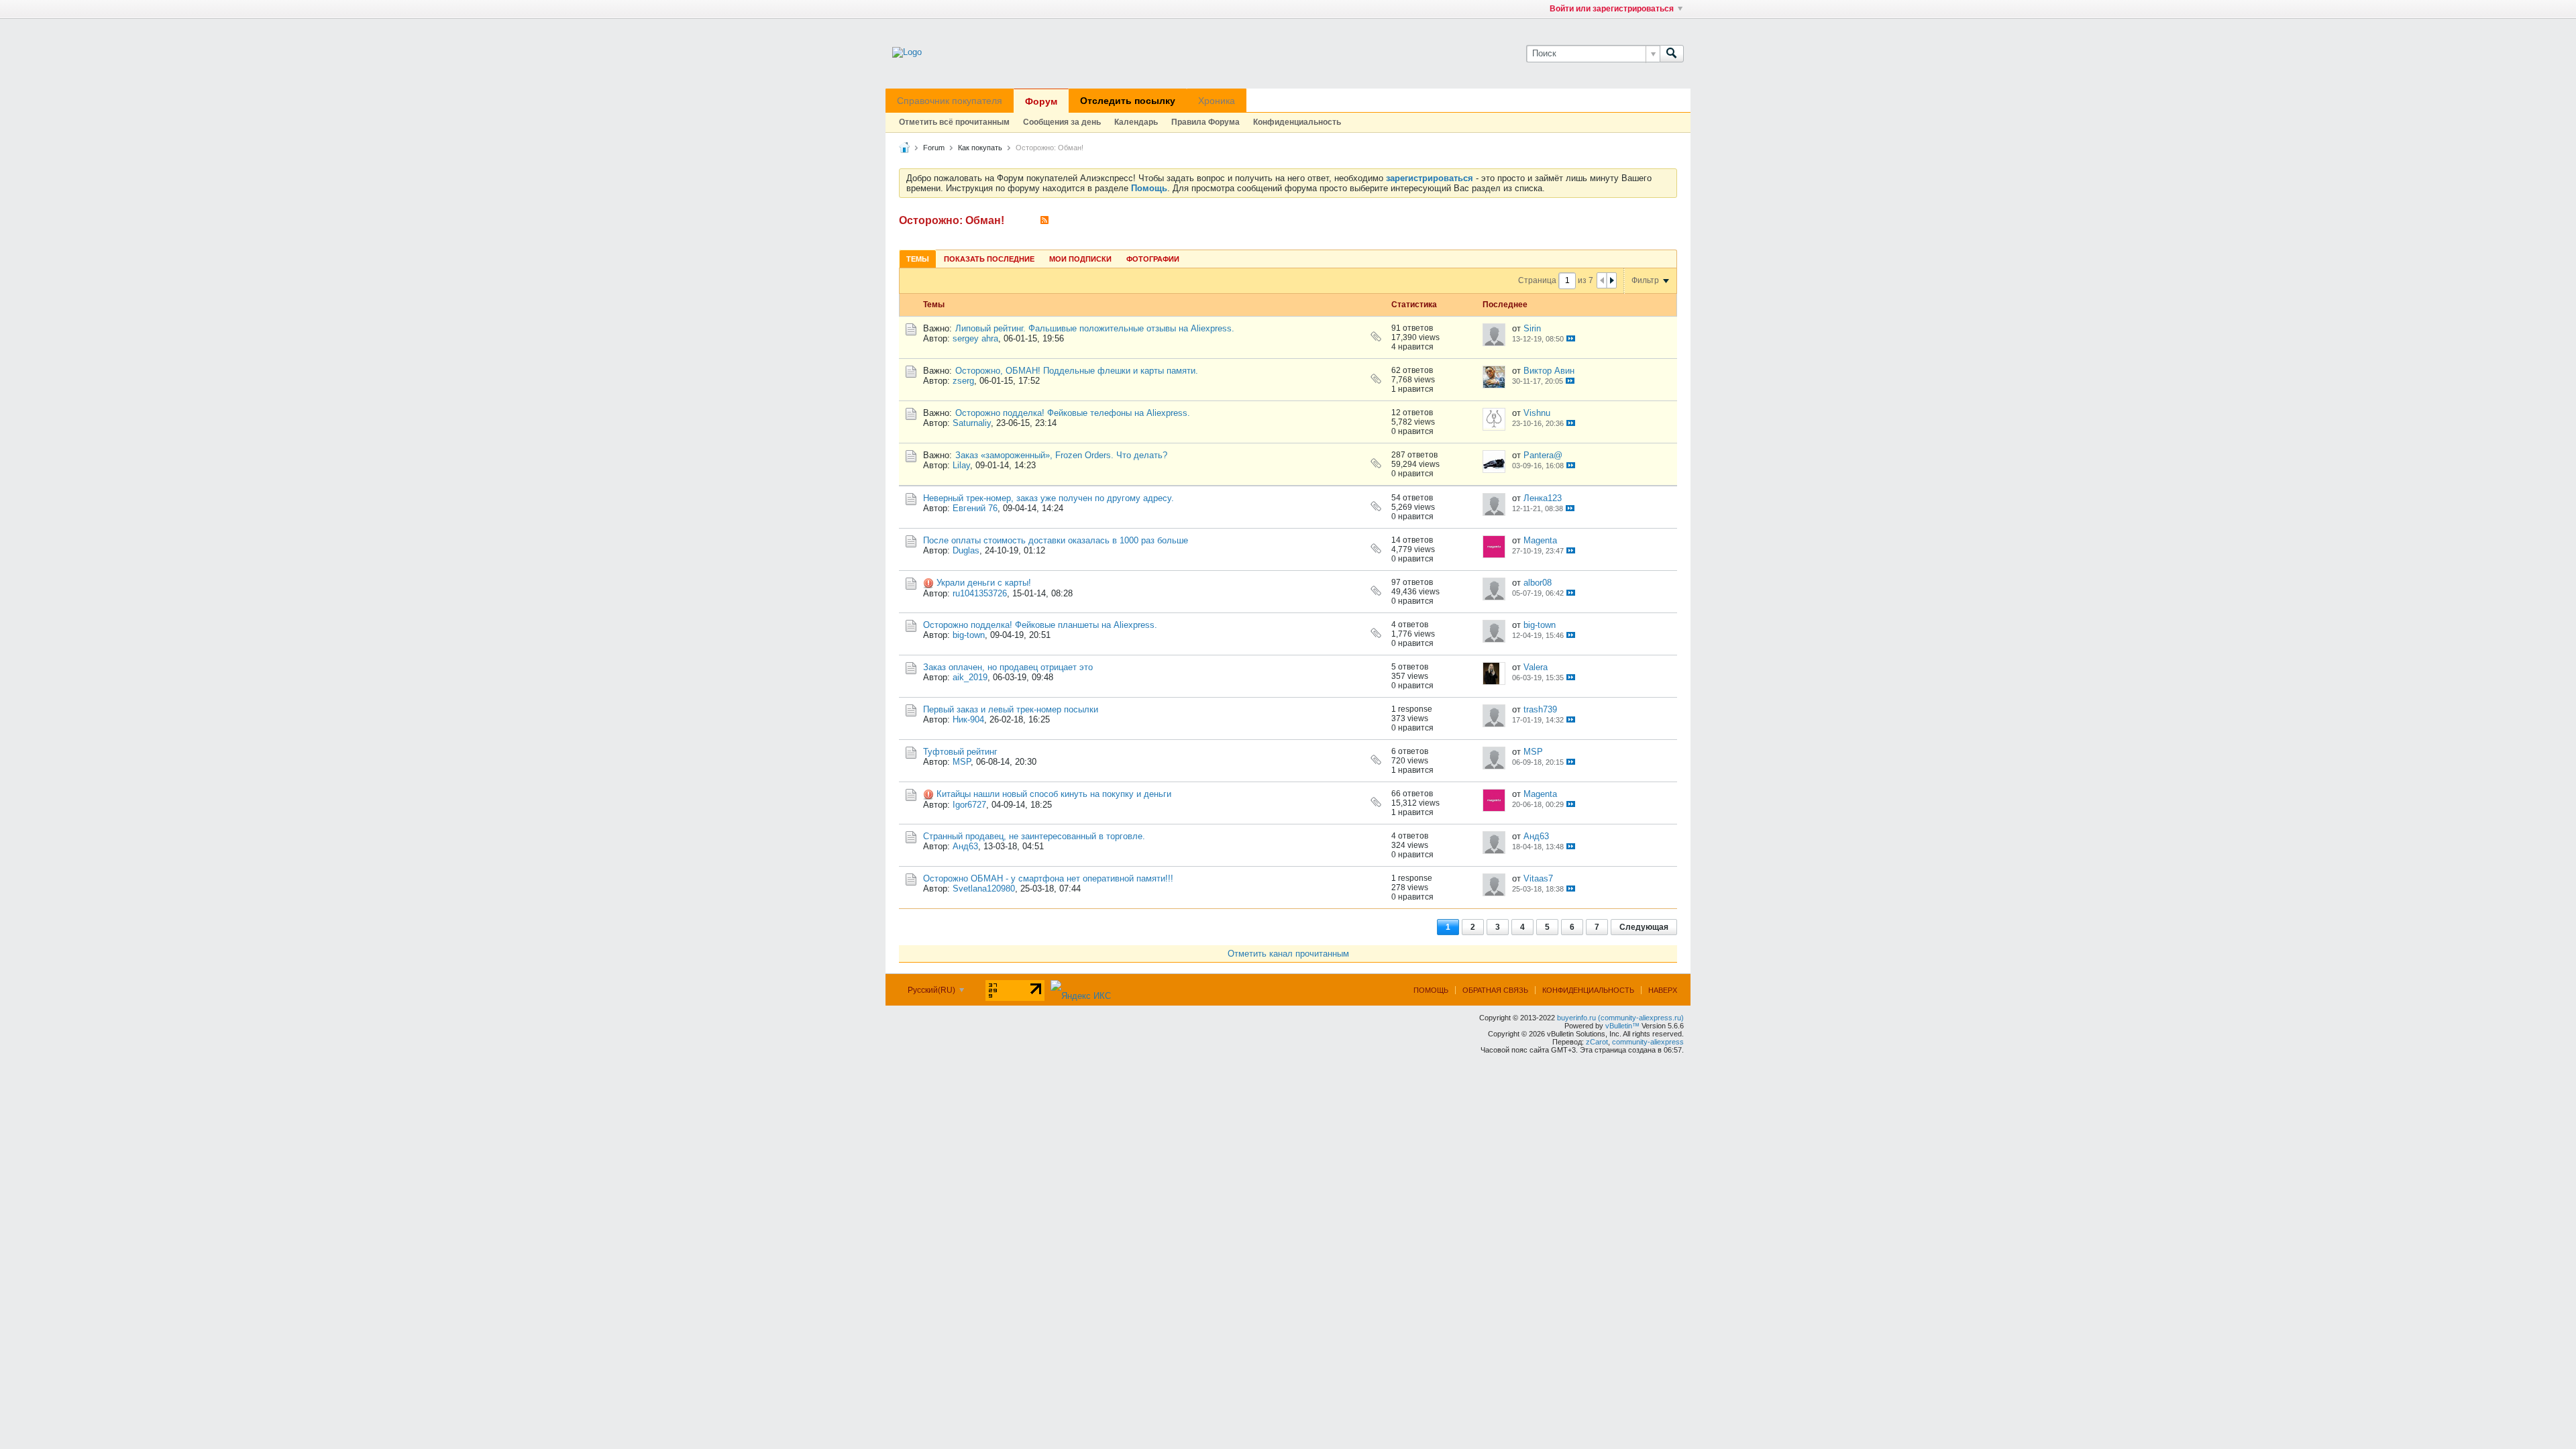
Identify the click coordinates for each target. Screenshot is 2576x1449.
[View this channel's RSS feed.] (1044, 220)
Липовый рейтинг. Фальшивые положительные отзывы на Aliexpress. (1095, 328)
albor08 (1538, 583)
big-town (969, 635)
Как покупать (980, 148)
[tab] (918, 259)
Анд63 (965, 846)
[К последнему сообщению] (1571, 338)
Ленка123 (1543, 498)
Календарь (1136, 122)
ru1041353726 (980, 593)
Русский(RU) (932, 990)
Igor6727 (969, 805)
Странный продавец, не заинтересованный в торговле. (1034, 836)
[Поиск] (1672, 54)
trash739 (1540, 709)
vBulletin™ (1622, 1026)
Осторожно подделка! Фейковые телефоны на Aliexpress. (1073, 413)
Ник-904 (968, 719)
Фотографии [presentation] (1153, 259)
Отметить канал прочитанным (1288, 954)
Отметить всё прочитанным (954, 122)
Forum (934, 148)
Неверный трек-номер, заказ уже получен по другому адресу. (1049, 498)
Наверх (1663, 990)
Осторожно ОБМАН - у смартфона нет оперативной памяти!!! (1048, 878)
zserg (963, 381)
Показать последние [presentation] (989, 259)
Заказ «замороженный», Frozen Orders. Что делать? (1061, 455)
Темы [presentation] (918, 259)
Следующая (1644, 927)
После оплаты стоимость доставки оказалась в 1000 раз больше (1056, 540)
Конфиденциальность (1297, 122)
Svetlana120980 (984, 889)
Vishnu (1537, 413)
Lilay (961, 465)
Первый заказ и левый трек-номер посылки (1011, 709)
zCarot (1597, 1042)
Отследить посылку (1128, 101)
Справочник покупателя (950, 101)
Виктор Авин (1549, 371)
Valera (1536, 667)
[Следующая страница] (1611, 280)
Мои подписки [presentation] (1080, 259)
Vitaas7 (1538, 878)
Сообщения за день (1062, 122)
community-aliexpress (1648, 1042)
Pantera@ (1543, 455)
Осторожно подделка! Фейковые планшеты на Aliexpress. (1040, 625)
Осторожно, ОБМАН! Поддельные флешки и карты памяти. (1077, 371)
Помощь (1431, 990)
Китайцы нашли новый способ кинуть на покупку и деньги (1054, 794)
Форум (1041, 101)
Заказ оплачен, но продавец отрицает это (1008, 667)
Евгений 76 (975, 508)
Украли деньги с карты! (984, 583)
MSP (962, 762)
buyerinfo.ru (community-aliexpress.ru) (1620, 1018)
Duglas (966, 550)
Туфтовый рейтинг (960, 752)
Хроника (1217, 101)
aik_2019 (970, 677)
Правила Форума (1205, 122)
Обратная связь (1495, 990)
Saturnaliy (972, 423)
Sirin (1532, 328)
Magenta (1540, 540)
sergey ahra (975, 338)
